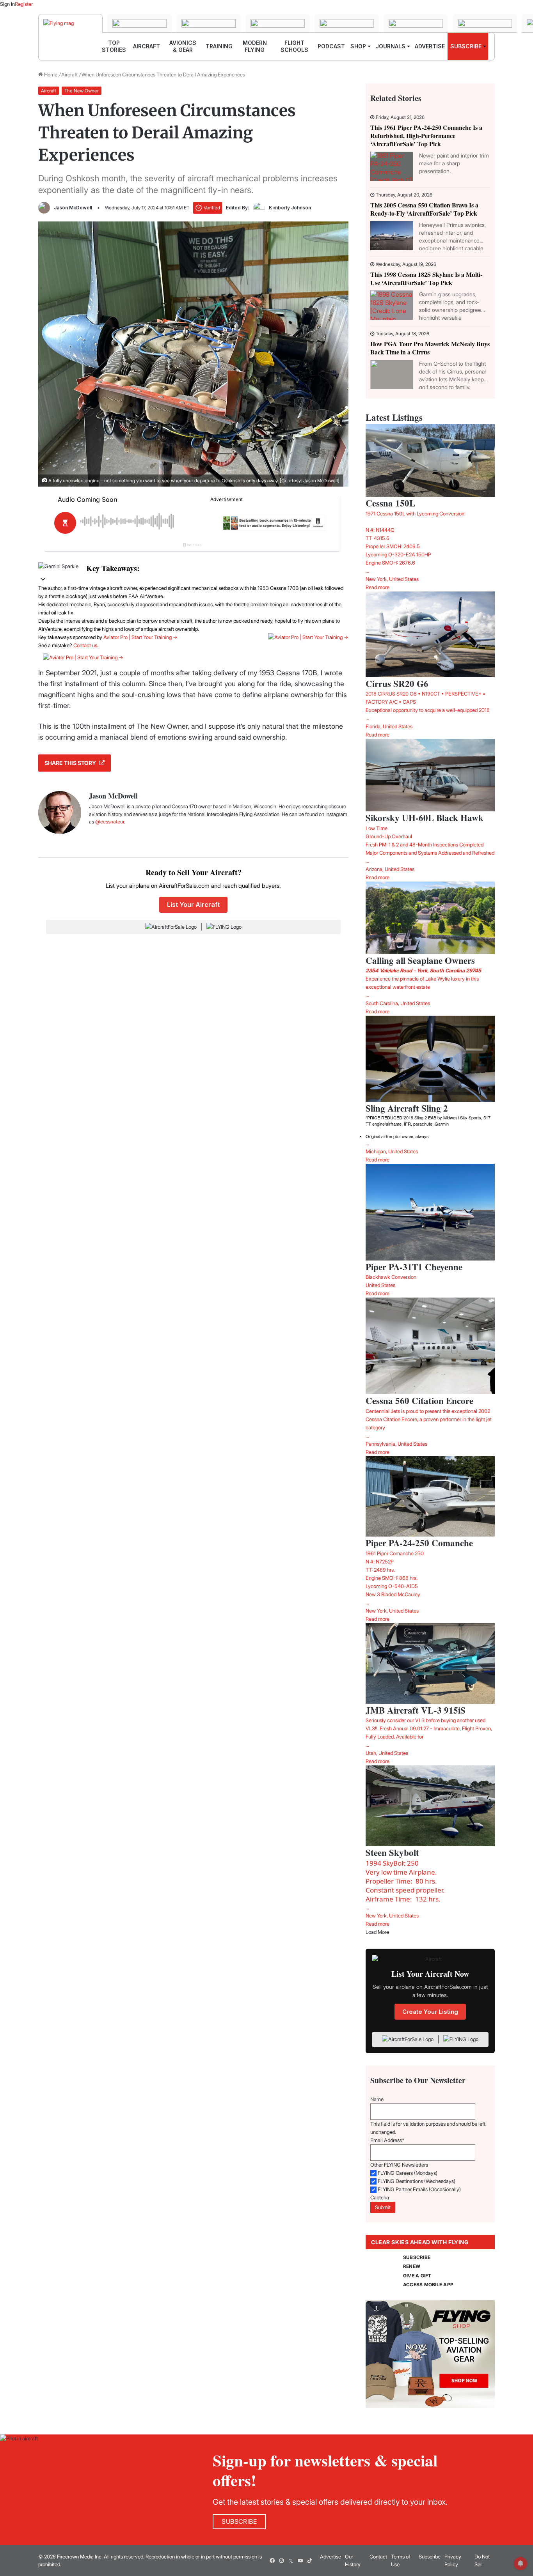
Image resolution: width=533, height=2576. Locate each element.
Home (50, 74)
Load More (377, 1932)
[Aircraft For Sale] (139, 23)
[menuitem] (114, 46)
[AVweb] (278, 23)
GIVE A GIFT (417, 2276)
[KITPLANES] (416, 23)
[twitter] (291, 2561)
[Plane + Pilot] (485, 23)
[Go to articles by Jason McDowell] (44, 208)
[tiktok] (309, 2561)
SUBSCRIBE (417, 2257)
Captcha (380, 2197)
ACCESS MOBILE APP (428, 2285)
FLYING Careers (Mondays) (408, 2173)
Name (377, 2099)
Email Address (387, 2140)
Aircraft (69, 74)
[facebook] (272, 2561)
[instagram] (281, 2561)
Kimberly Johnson (290, 208)
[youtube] (300, 2561)
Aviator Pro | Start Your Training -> (140, 637)
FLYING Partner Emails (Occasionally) (419, 2189)
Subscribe (430, 2557)
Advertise (330, 2557)
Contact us (85, 645)
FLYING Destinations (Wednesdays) (417, 2181)
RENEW (412, 2266)
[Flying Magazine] (70, 23)
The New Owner (82, 91)
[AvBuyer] (347, 23)
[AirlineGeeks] (209, 23)
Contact (378, 2557)
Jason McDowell (73, 208)
